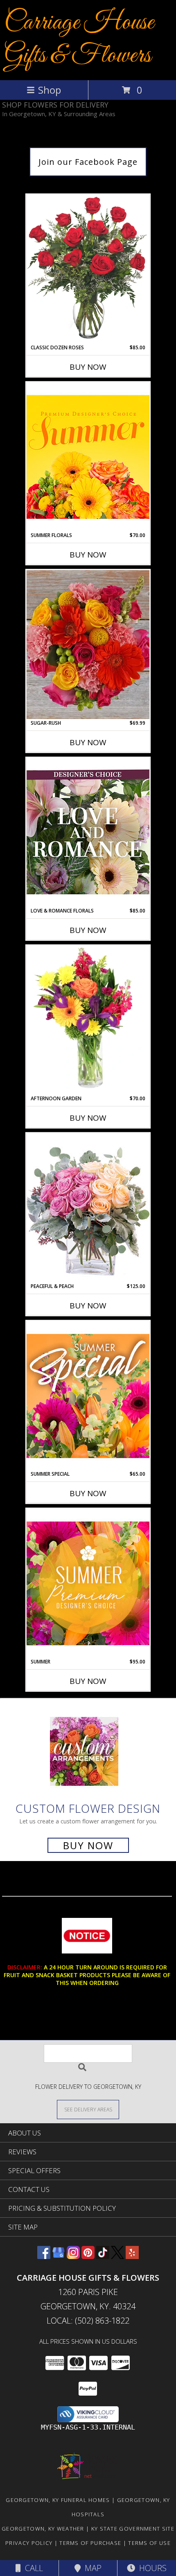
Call (32, 2568)
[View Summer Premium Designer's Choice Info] (88, 1583)
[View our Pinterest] (88, 2256)
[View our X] (117, 2256)
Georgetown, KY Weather (43, 2529)
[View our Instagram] (73, 2256)
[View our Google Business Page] (59, 2256)
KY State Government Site (133, 2529)
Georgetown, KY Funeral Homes (58, 2500)
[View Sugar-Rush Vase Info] (88, 645)
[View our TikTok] (103, 2256)
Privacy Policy (29, 2543)
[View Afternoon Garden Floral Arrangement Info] (88, 1020)
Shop (50, 90)
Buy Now (88, 367)
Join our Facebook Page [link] (88, 162)
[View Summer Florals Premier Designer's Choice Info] (88, 457)
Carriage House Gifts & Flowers (79, 39)
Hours (151, 2568)
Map (91, 2568)
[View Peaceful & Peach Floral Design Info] (88, 1208)
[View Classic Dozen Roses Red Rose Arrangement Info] (88, 269)
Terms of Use (149, 2543)
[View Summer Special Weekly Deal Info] (88, 1396)
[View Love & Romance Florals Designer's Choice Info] (88, 832)
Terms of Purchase (90, 2543)
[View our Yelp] (132, 2256)
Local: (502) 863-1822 (88, 2321)
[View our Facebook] (44, 2256)
